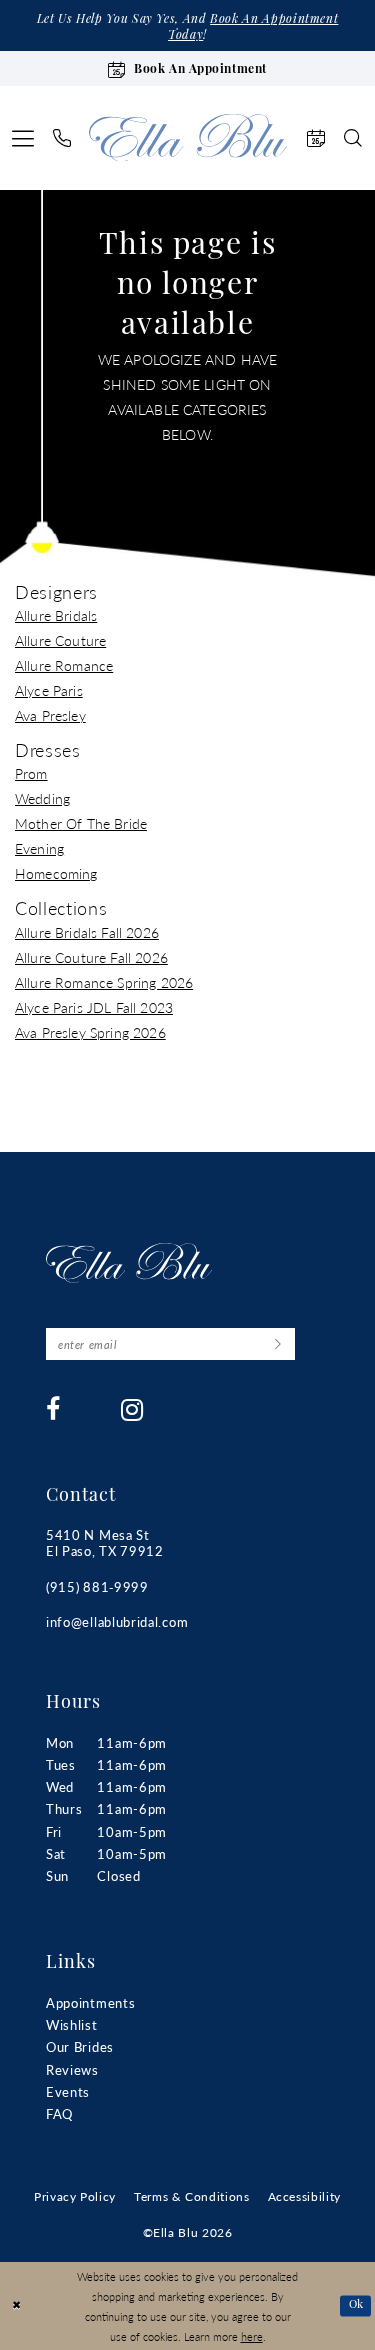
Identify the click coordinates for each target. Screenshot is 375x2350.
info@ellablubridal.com (117, 1621)
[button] (23, 138)
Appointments (90, 2002)
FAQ (59, 2113)
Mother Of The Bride (81, 823)
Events (68, 2091)
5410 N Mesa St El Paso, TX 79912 (105, 1542)
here (252, 2336)
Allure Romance (64, 665)
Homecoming (56, 873)
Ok (356, 2305)
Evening (39, 848)
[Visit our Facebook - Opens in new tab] (53, 1409)
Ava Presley (50, 715)
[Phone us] (62, 138)
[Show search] (353, 138)
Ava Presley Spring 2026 (90, 1032)
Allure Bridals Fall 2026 (87, 932)
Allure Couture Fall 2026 (91, 957)
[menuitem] (23, 138)
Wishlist (72, 2024)
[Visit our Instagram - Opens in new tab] (132, 1410)
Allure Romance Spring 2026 (104, 982)
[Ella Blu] (188, 137)
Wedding (42, 798)
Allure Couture (60, 640)
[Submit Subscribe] (278, 1343)
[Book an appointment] (316, 138)
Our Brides (80, 2046)
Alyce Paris (49, 690)
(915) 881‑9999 (97, 1586)
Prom (31, 773)
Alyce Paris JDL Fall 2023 (94, 1007)
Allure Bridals (56, 615)
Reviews (72, 2069)
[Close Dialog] (16, 2306)
